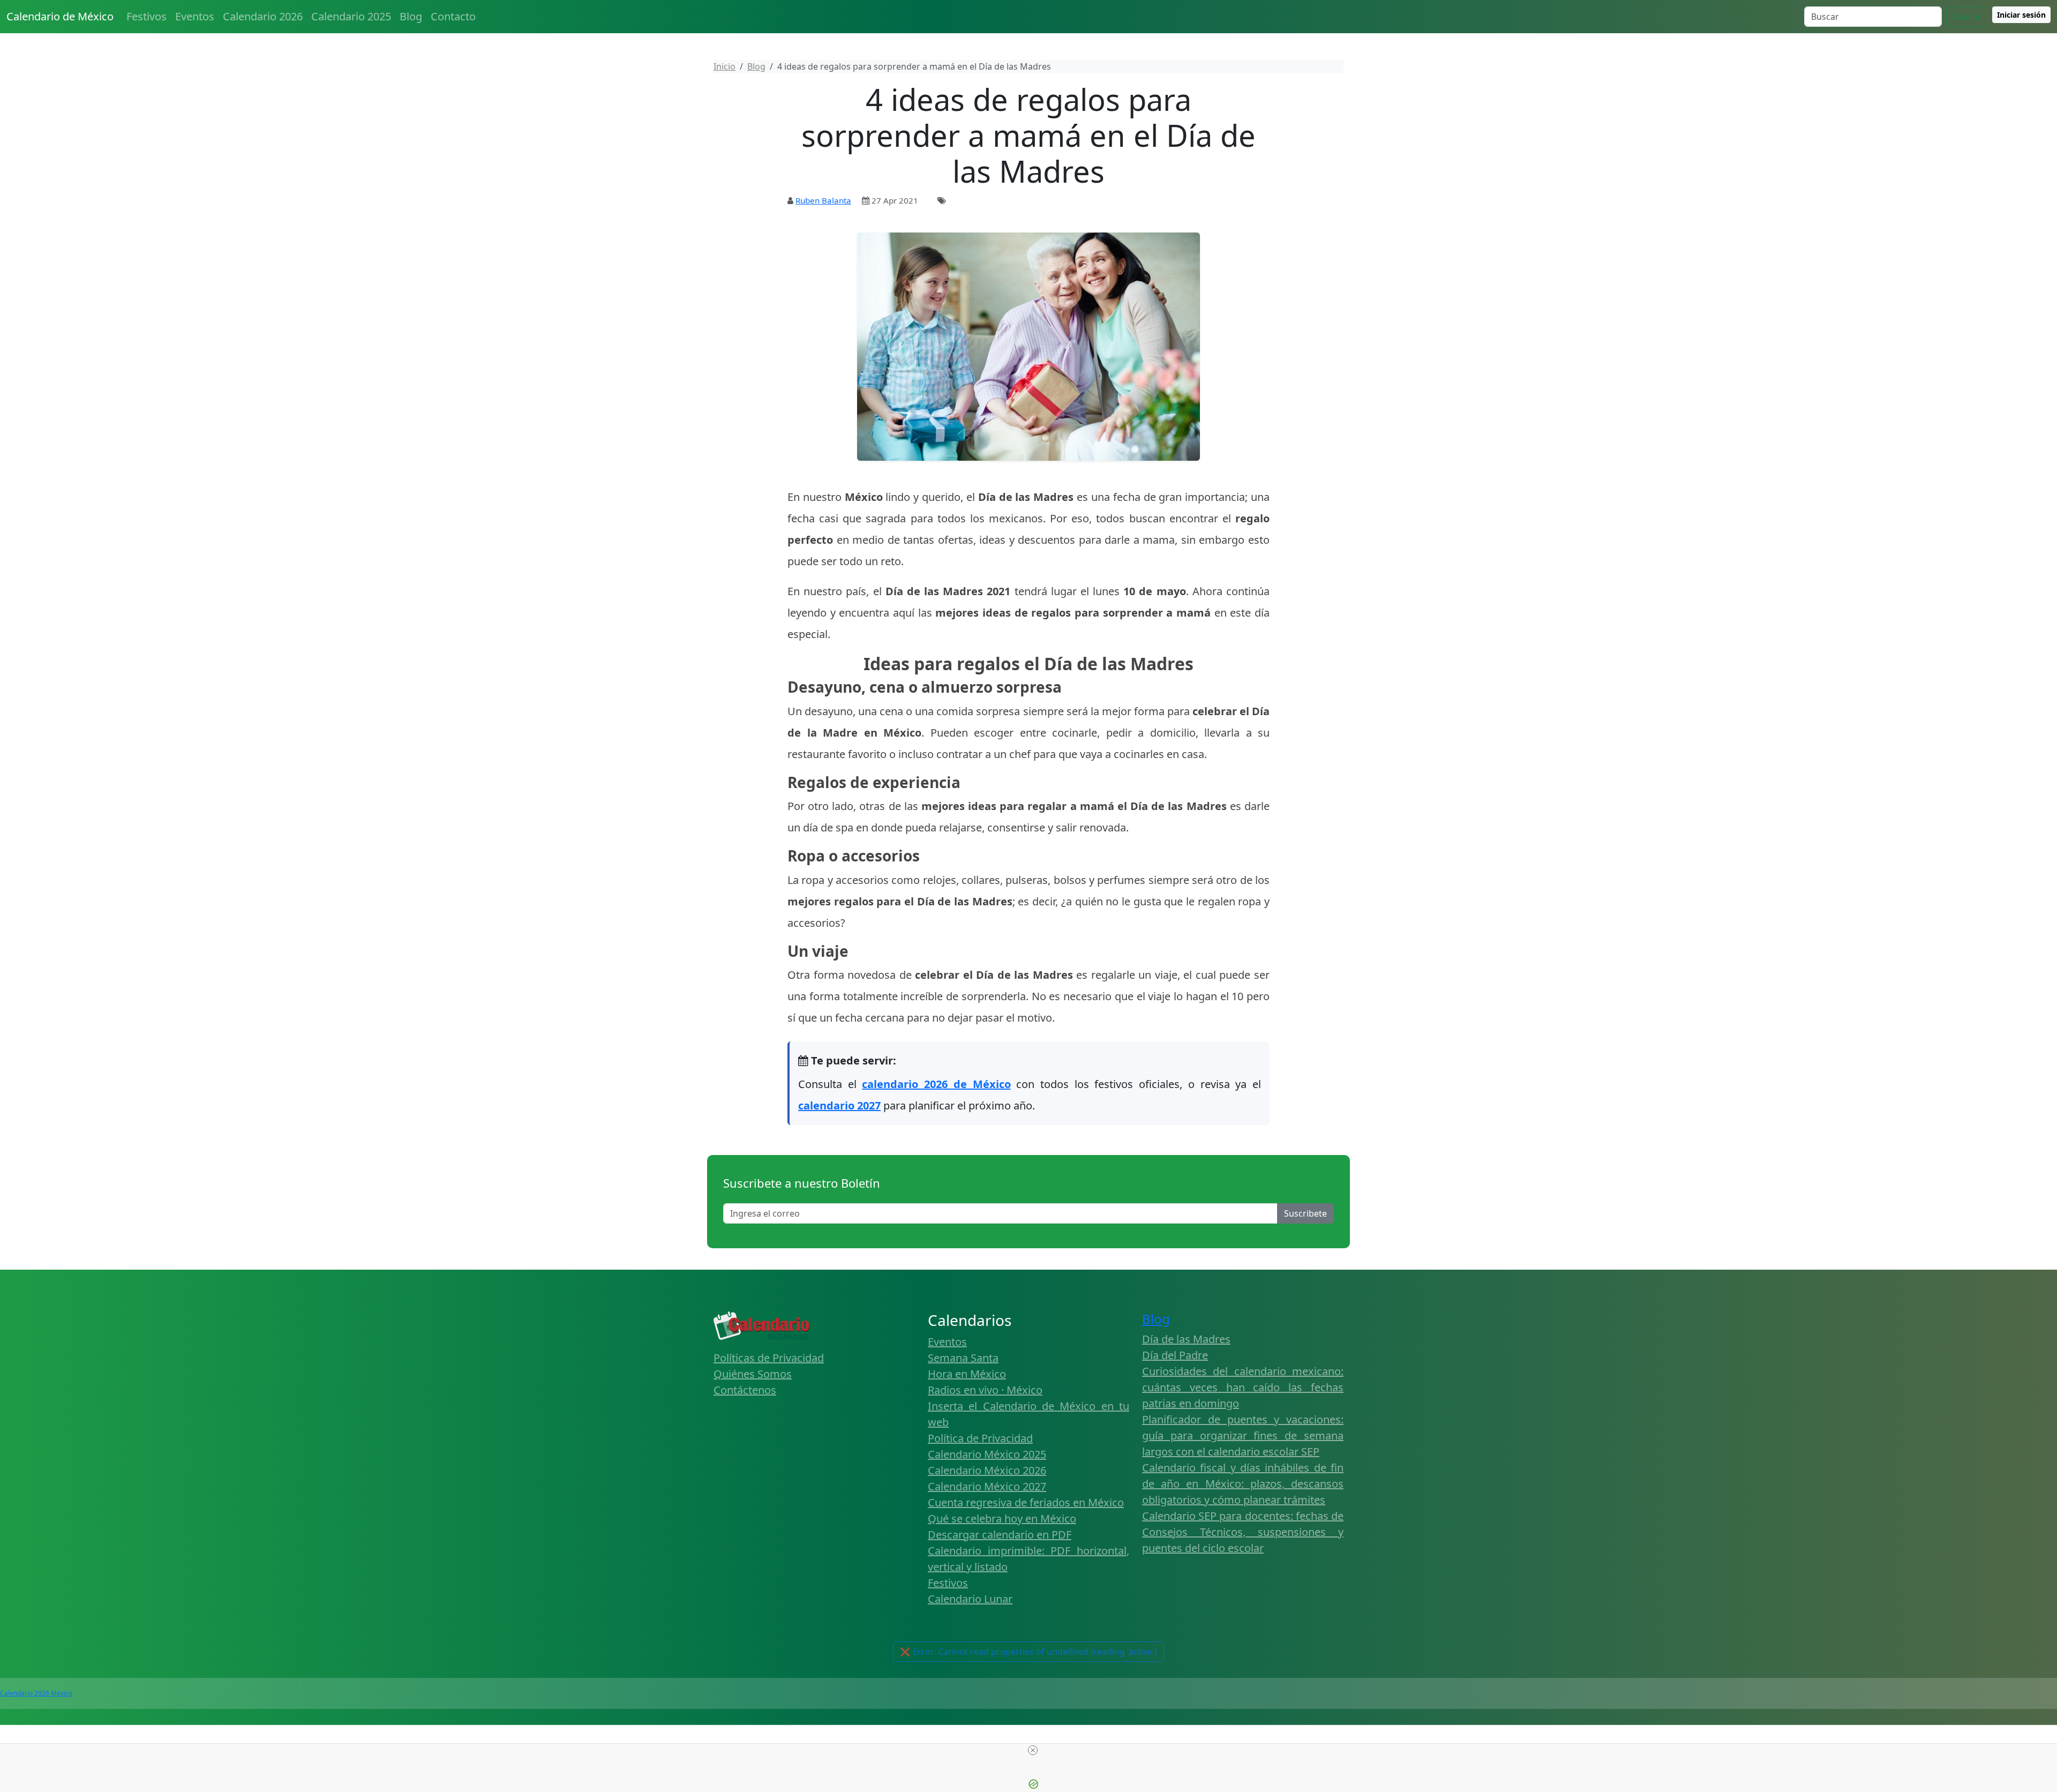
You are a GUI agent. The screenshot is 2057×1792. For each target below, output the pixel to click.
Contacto (453, 16)
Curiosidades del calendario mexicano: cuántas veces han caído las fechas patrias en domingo (1243, 1387)
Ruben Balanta (823, 200)
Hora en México (967, 1374)
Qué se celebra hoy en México (1002, 1519)
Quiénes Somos (753, 1374)
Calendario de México (60, 16)
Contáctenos (745, 1390)
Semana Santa (963, 1358)
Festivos (147, 16)
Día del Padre (1175, 1355)
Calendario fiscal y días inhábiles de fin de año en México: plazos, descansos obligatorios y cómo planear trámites (1243, 1484)
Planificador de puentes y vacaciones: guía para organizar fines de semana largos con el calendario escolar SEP (1243, 1435)
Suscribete (1305, 1213)
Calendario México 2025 (987, 1454)
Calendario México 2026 (987, 1470)
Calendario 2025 (351, 16)
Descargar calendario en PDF (1000, 1535)
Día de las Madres (1186, 1339)
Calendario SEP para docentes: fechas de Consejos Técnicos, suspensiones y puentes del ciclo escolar (1243, 1532)
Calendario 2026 (263, 16)
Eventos (195, 16)
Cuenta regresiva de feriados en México (1026, 1502)
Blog (411, 16)
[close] (1033, 1750)
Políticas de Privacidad (769, 1358)
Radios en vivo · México (985, 1390)
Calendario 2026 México (36, 1693)
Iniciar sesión (2021, 15)
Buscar (1967, 17)
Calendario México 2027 (987, 1486)
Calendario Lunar (970, 1599)
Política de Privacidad (980, 1438)
